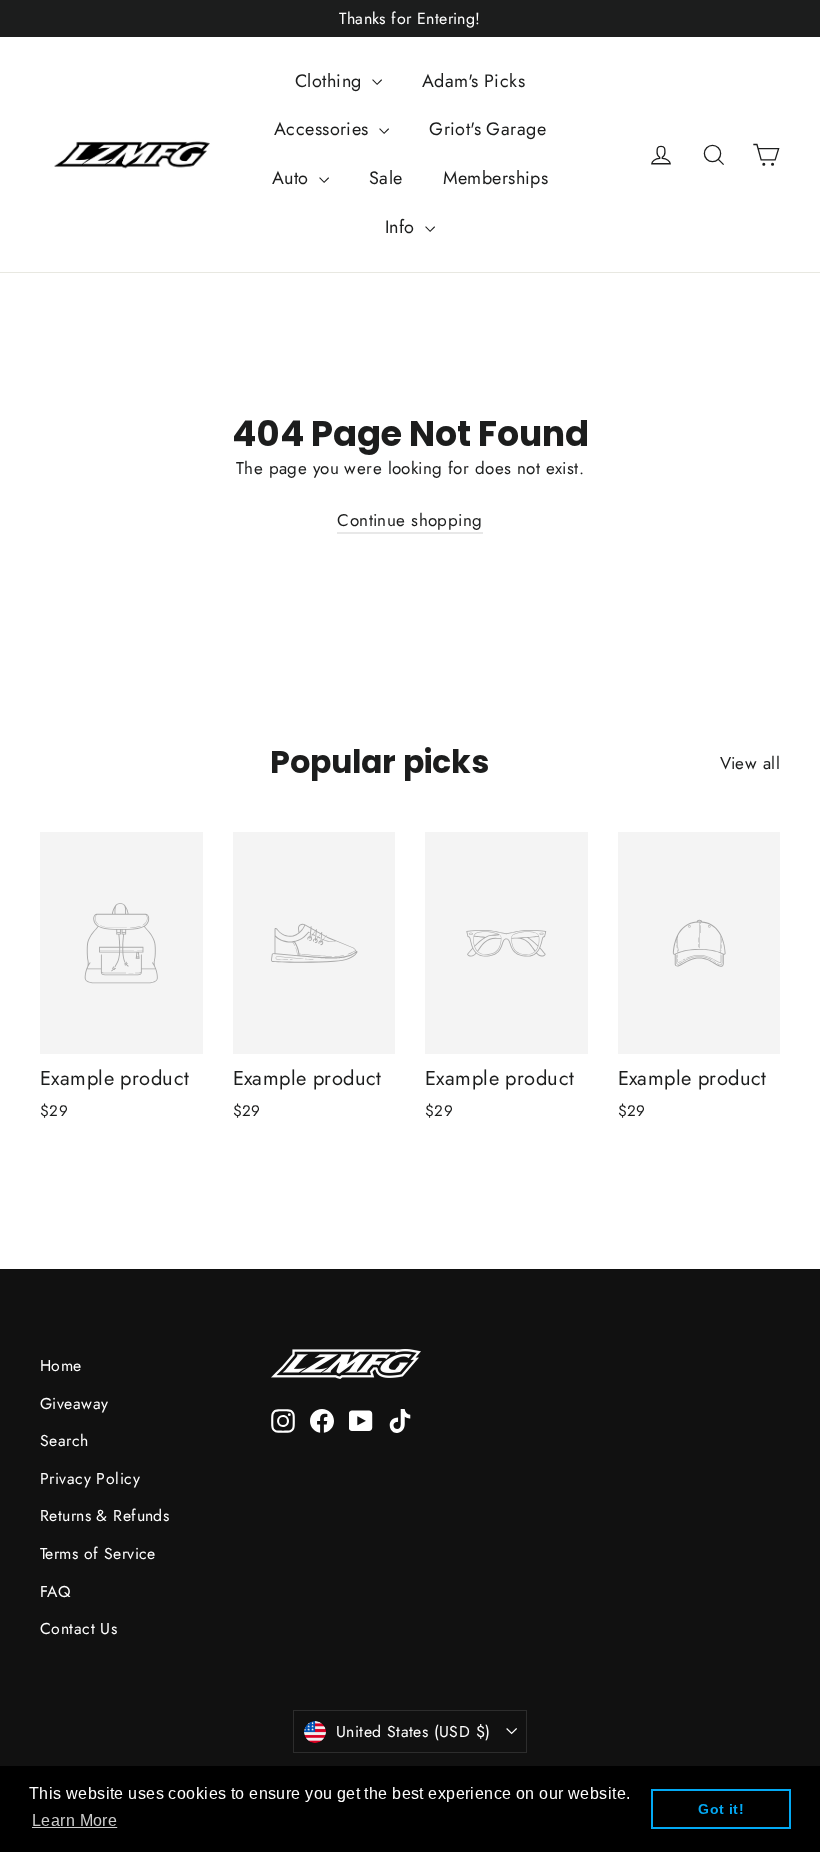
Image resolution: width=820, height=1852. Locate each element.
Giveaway (74, 1403)
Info (402, 227)
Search (64, 1440)
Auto (293, 178)
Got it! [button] (721, 1809)
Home (61, 1365)
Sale (386, 178)
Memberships (496, 178)
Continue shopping (409, 520)
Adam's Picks (473, 81)
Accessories (324, 129)
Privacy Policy (90, 1478)
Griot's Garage (487, 129)
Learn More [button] (74, 1820)
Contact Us (78, 1628)
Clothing (331, 81)
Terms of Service (98, 1553)
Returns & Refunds (104, 1515)
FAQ (55, 1591)
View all (750, 763)
